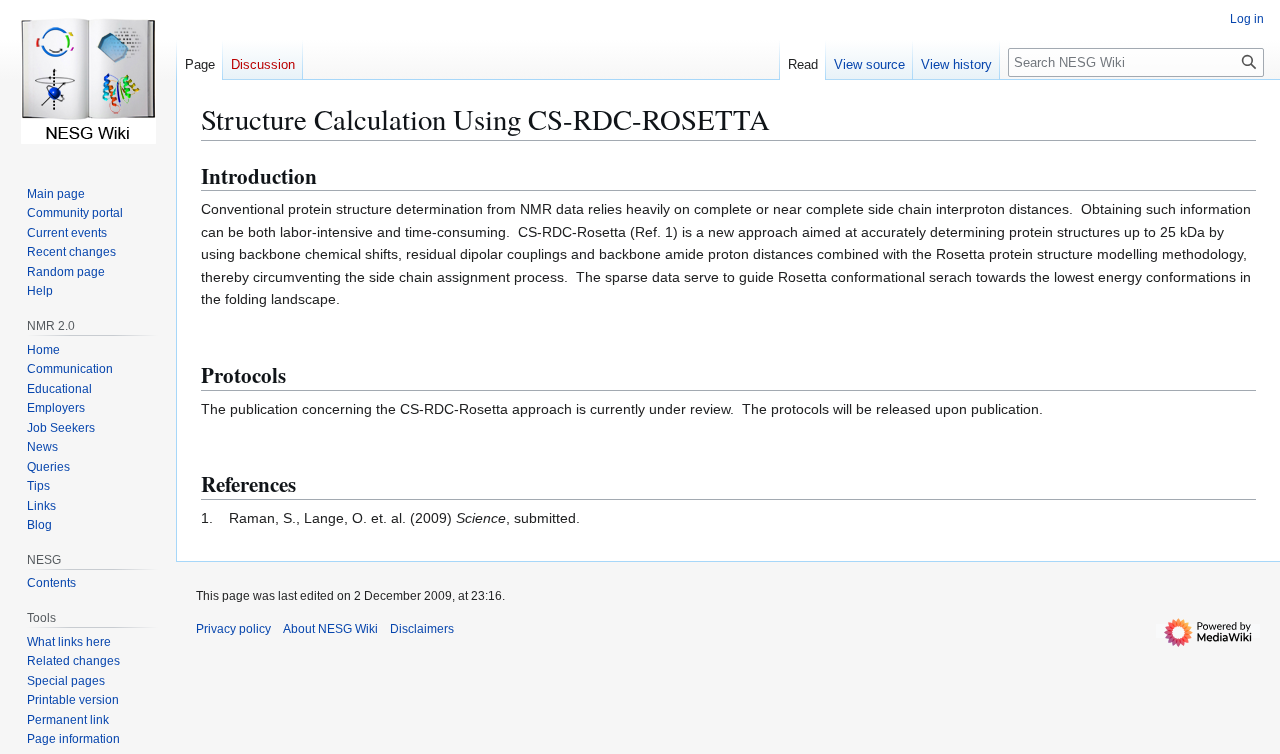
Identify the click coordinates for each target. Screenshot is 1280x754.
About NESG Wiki (330, 629)
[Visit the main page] (88, 80)
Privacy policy (233, 629)
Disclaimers (422, 629)
